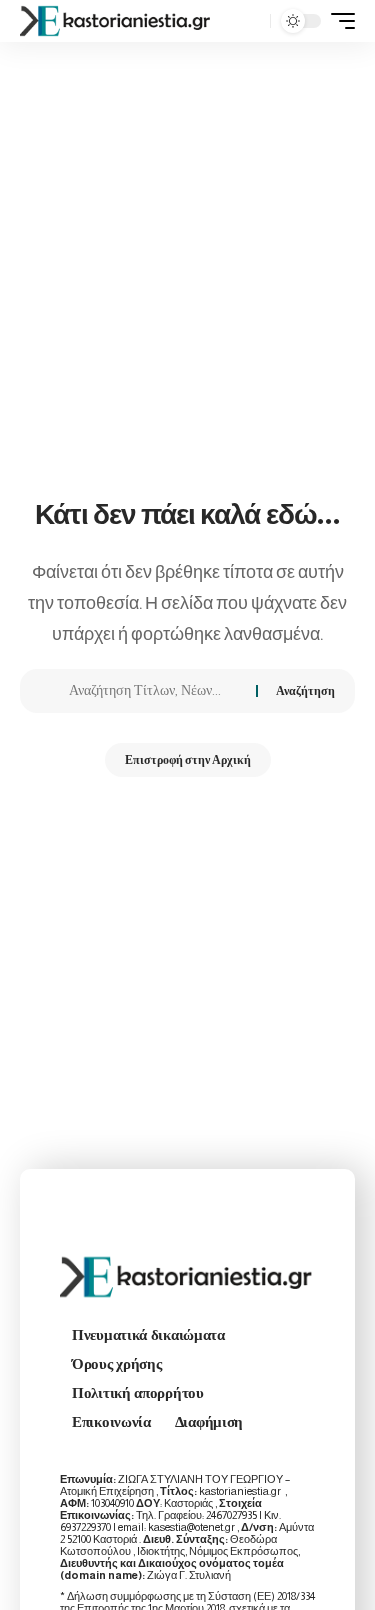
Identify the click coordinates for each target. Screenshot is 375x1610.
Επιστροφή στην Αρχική (188, 760)
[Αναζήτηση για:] (155, 691)
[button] (250, 21)
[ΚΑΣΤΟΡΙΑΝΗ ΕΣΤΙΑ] (117, 21)
